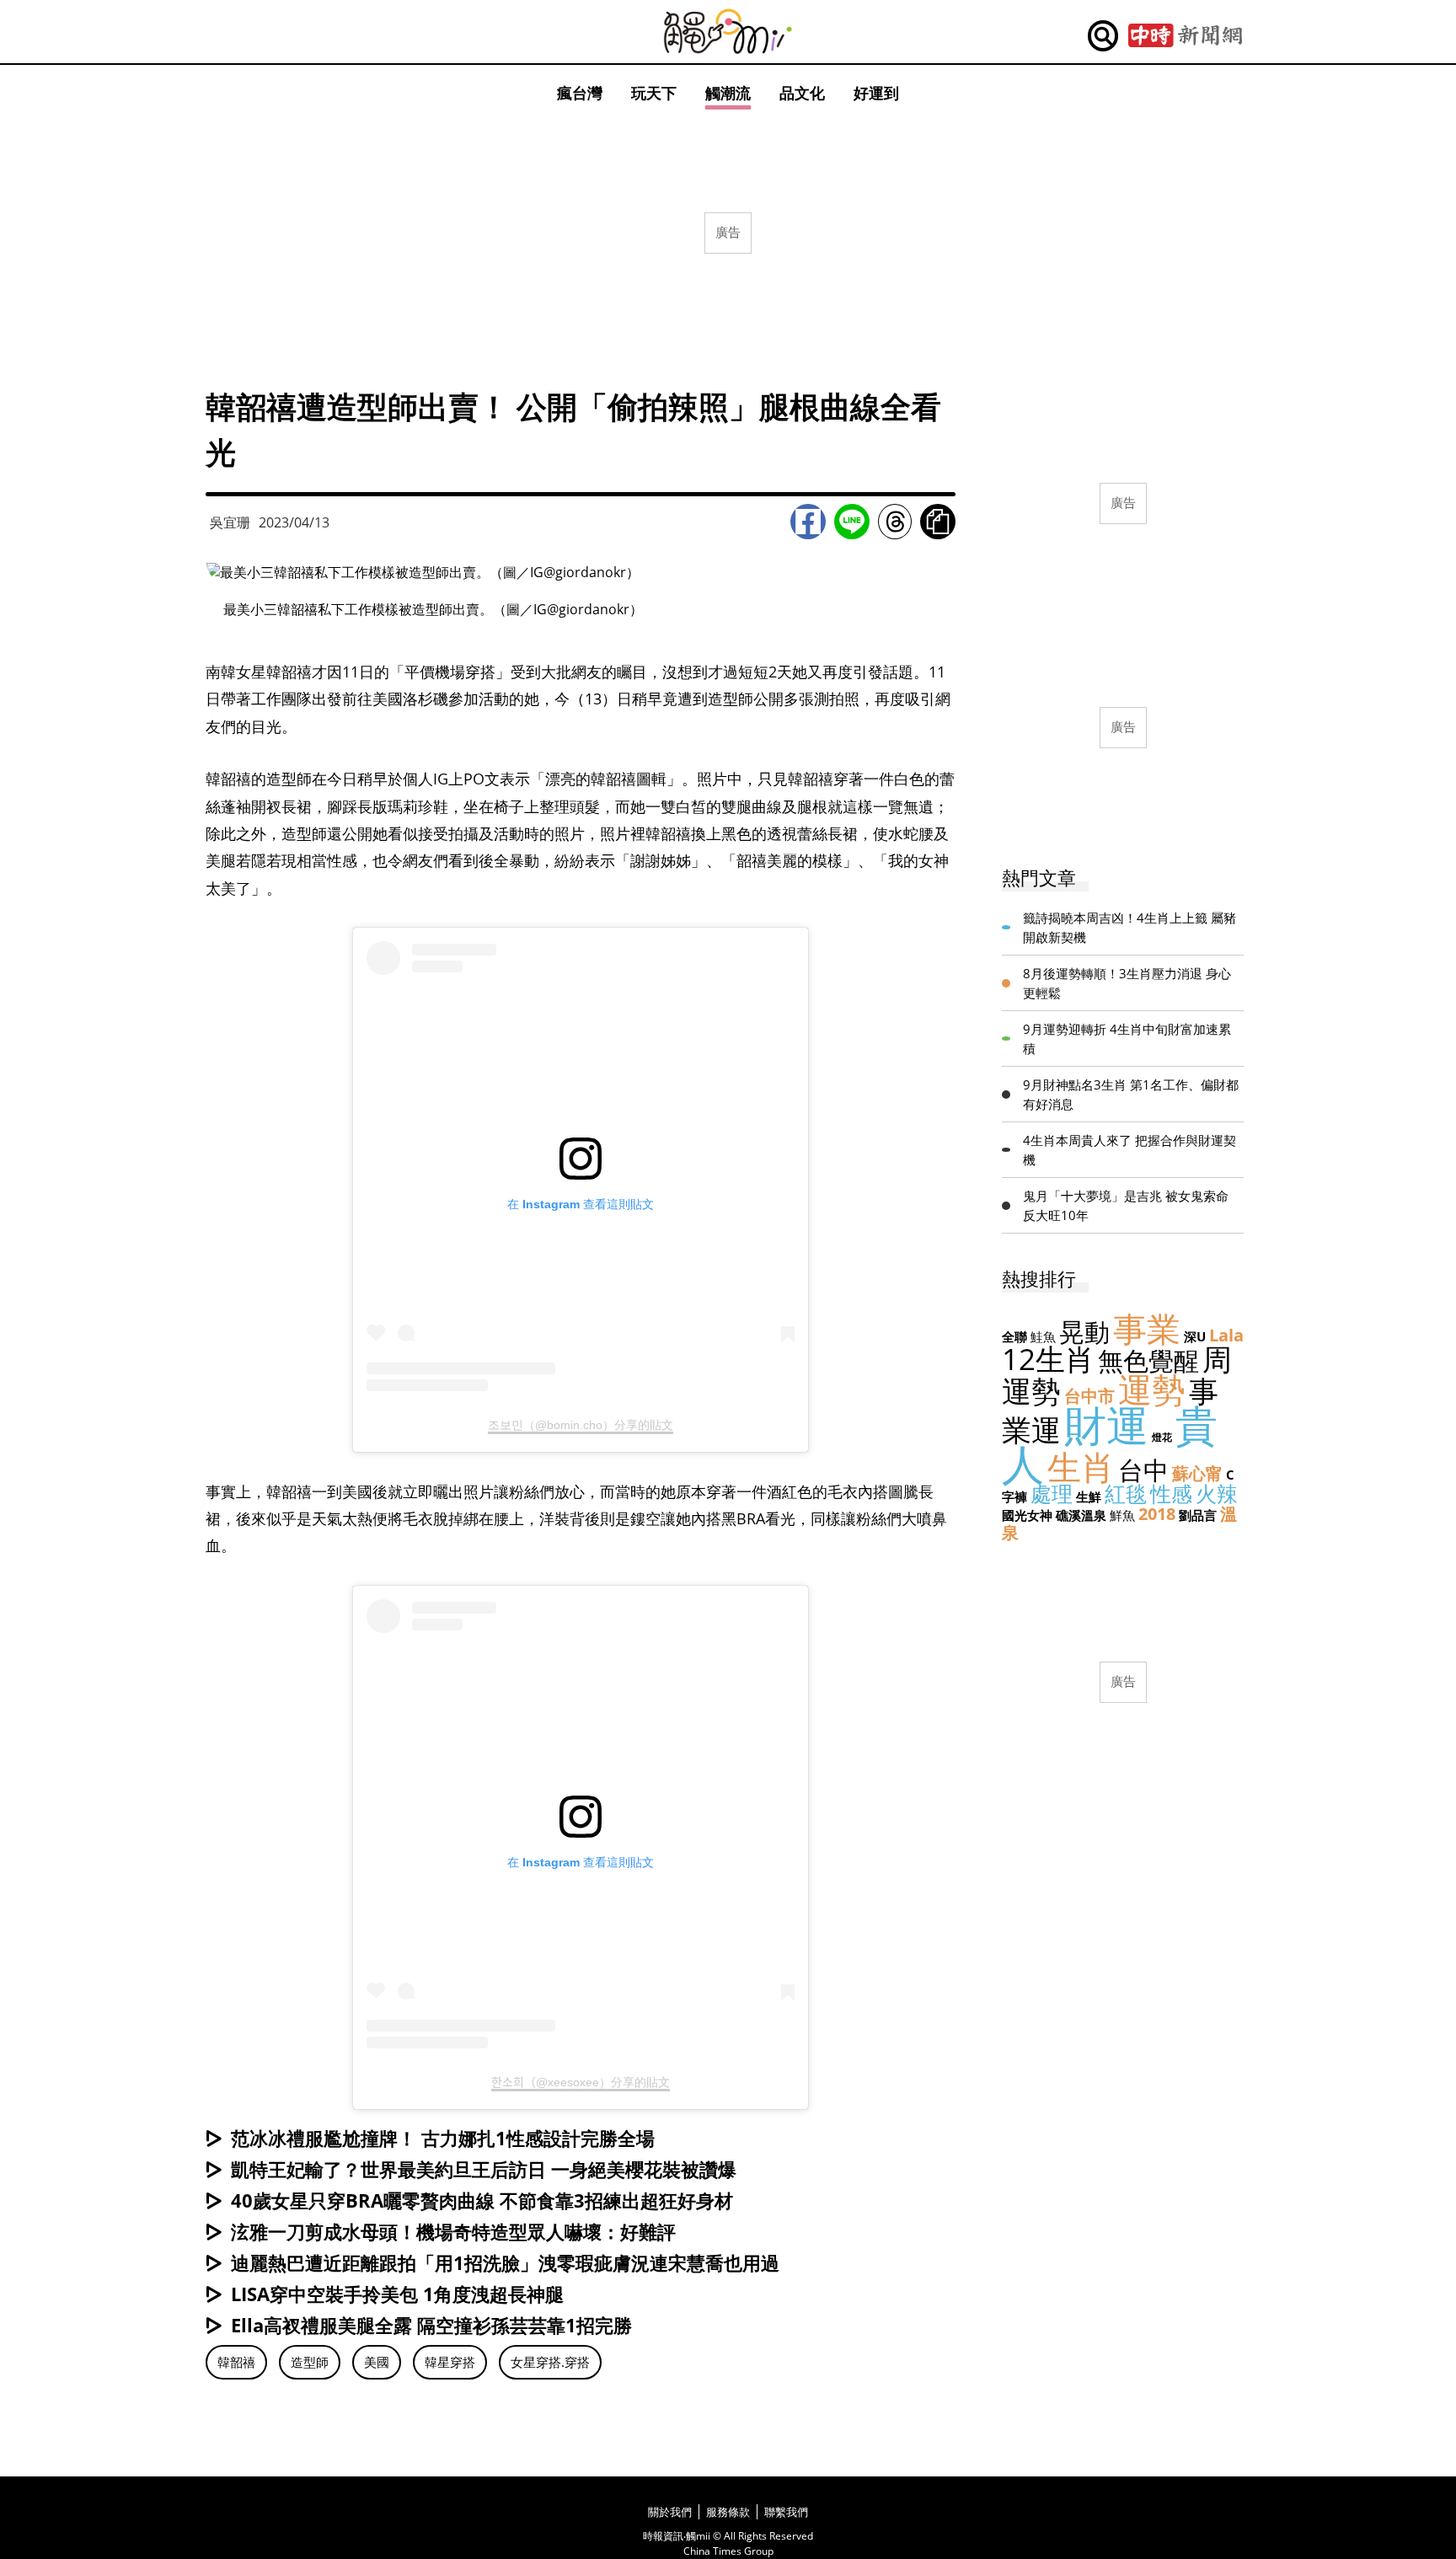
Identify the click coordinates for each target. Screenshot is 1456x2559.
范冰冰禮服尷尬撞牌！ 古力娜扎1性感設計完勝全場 (443, 2138)
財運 (1106, 1425)
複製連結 (938, 522)
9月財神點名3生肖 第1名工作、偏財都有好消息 (1131, 1094)
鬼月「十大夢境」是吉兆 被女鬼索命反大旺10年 (1126, 1205)
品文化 (802, 93)
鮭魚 (1043, 1336)
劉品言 (1198, 1515)
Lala (1226, 1335)
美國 (377, 2362)
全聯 (1014, 1336)
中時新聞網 (1185, 36)
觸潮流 (728, 93)
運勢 (1152, 1389)
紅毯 (1126, 1493)
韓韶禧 (236, 2362)
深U (1195, 1336)
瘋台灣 (580, 93)
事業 (1147, 1328)
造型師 (310, 2362)
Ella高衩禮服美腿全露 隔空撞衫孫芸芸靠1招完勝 (431, 2325)
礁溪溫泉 (1081, 1515)
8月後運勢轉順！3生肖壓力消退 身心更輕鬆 (1127, 983)
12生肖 (1048, 1359)
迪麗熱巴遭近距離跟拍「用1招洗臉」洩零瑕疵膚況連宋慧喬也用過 (505, 2262)
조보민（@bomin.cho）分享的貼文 (581, 1425)
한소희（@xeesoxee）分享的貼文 (581, 2082)
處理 (1052, 1493)
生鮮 (1089, 1496)
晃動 (1084, 1332)
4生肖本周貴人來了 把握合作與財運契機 (1129, 1150)
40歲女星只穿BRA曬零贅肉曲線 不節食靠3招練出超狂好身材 (482, 2200)
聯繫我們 (786, 2512)
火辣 (1217, 1493)
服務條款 (728, 2512)
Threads (895, 522)
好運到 (876, 93)
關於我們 (670, 2512)
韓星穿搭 (450, 2362)
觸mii (728, 32)
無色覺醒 (1148, 1360)
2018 (1157, 1514)
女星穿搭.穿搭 (550, 2362)
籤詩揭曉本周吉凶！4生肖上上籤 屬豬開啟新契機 (1129, 927)
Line (852, 522)
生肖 (1081, 1467)
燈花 (1162, 1437)
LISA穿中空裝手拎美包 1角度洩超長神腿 (397, 2294)
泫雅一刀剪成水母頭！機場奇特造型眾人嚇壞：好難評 (453, 2231)
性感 (1171, 1493)
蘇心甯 (1197, 1473)
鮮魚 (1122, 1515)
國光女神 (1027, 1515)
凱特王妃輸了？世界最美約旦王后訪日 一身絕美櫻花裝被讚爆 (484, 2169)
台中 (1143, 1470)
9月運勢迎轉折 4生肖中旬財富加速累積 (1127, 1039)
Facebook (808, 522)
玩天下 (654, 93)
